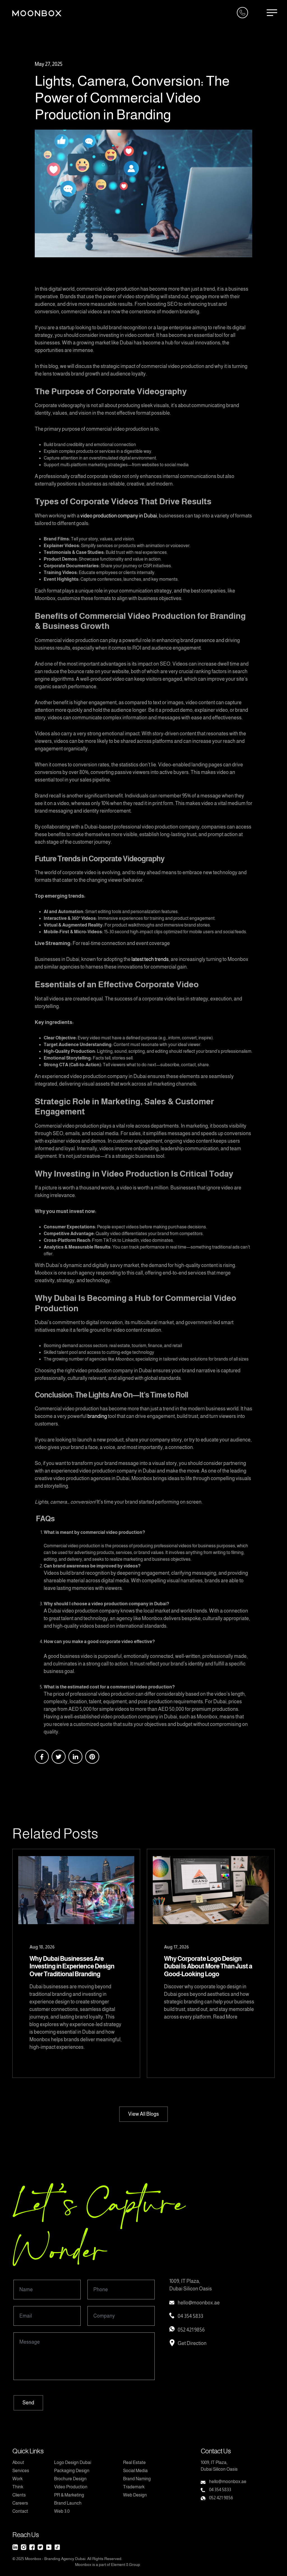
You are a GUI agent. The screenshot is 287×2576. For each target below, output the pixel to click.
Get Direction (192, 2343)
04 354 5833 (190, 2316)
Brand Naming (137, 2479)
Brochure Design (70, 2479)
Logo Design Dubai (73, 2462)
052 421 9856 (191, 2330)
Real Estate (134, 2462)
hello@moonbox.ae (199, 2303)
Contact (20, 2511)
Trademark (134, 2487)
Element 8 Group (126, 2565)
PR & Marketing (69, 2495)
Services (21, 2471)
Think (18, 2487)
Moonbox (33, 2559)
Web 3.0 (62, 2511)
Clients (19, 2495)
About (18, 2462)
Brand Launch (68, 2503)
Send (28, 2403)
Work (18, 2479)
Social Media (135, 2471)
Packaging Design (72, 2471)
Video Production (71, 2487)
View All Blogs (143, 2114)
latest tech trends (150, 959)
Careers (20, 2503)
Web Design (135, 2495)
